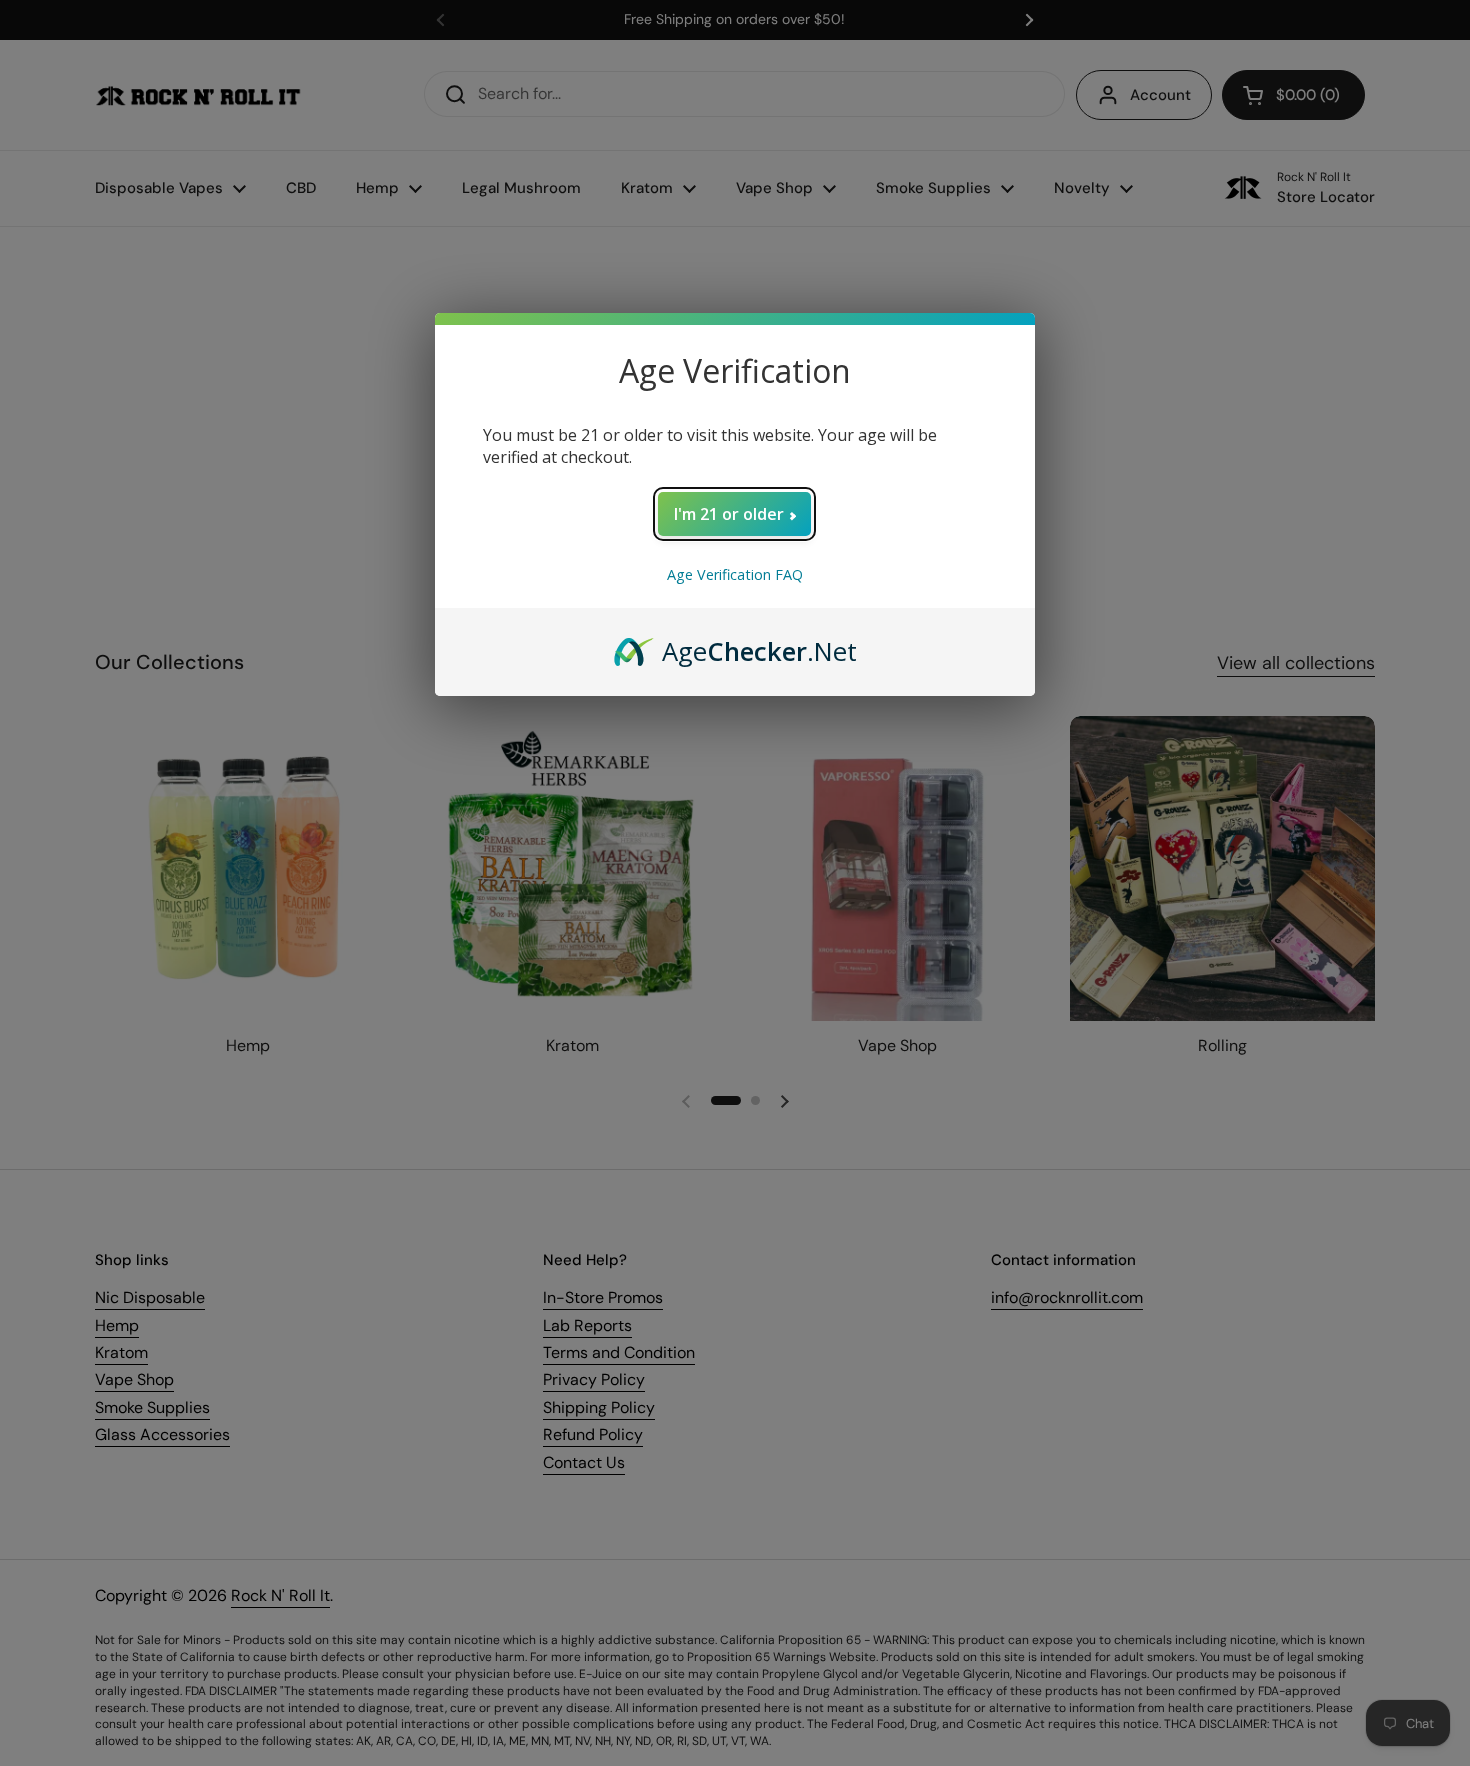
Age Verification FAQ (735, 574)
